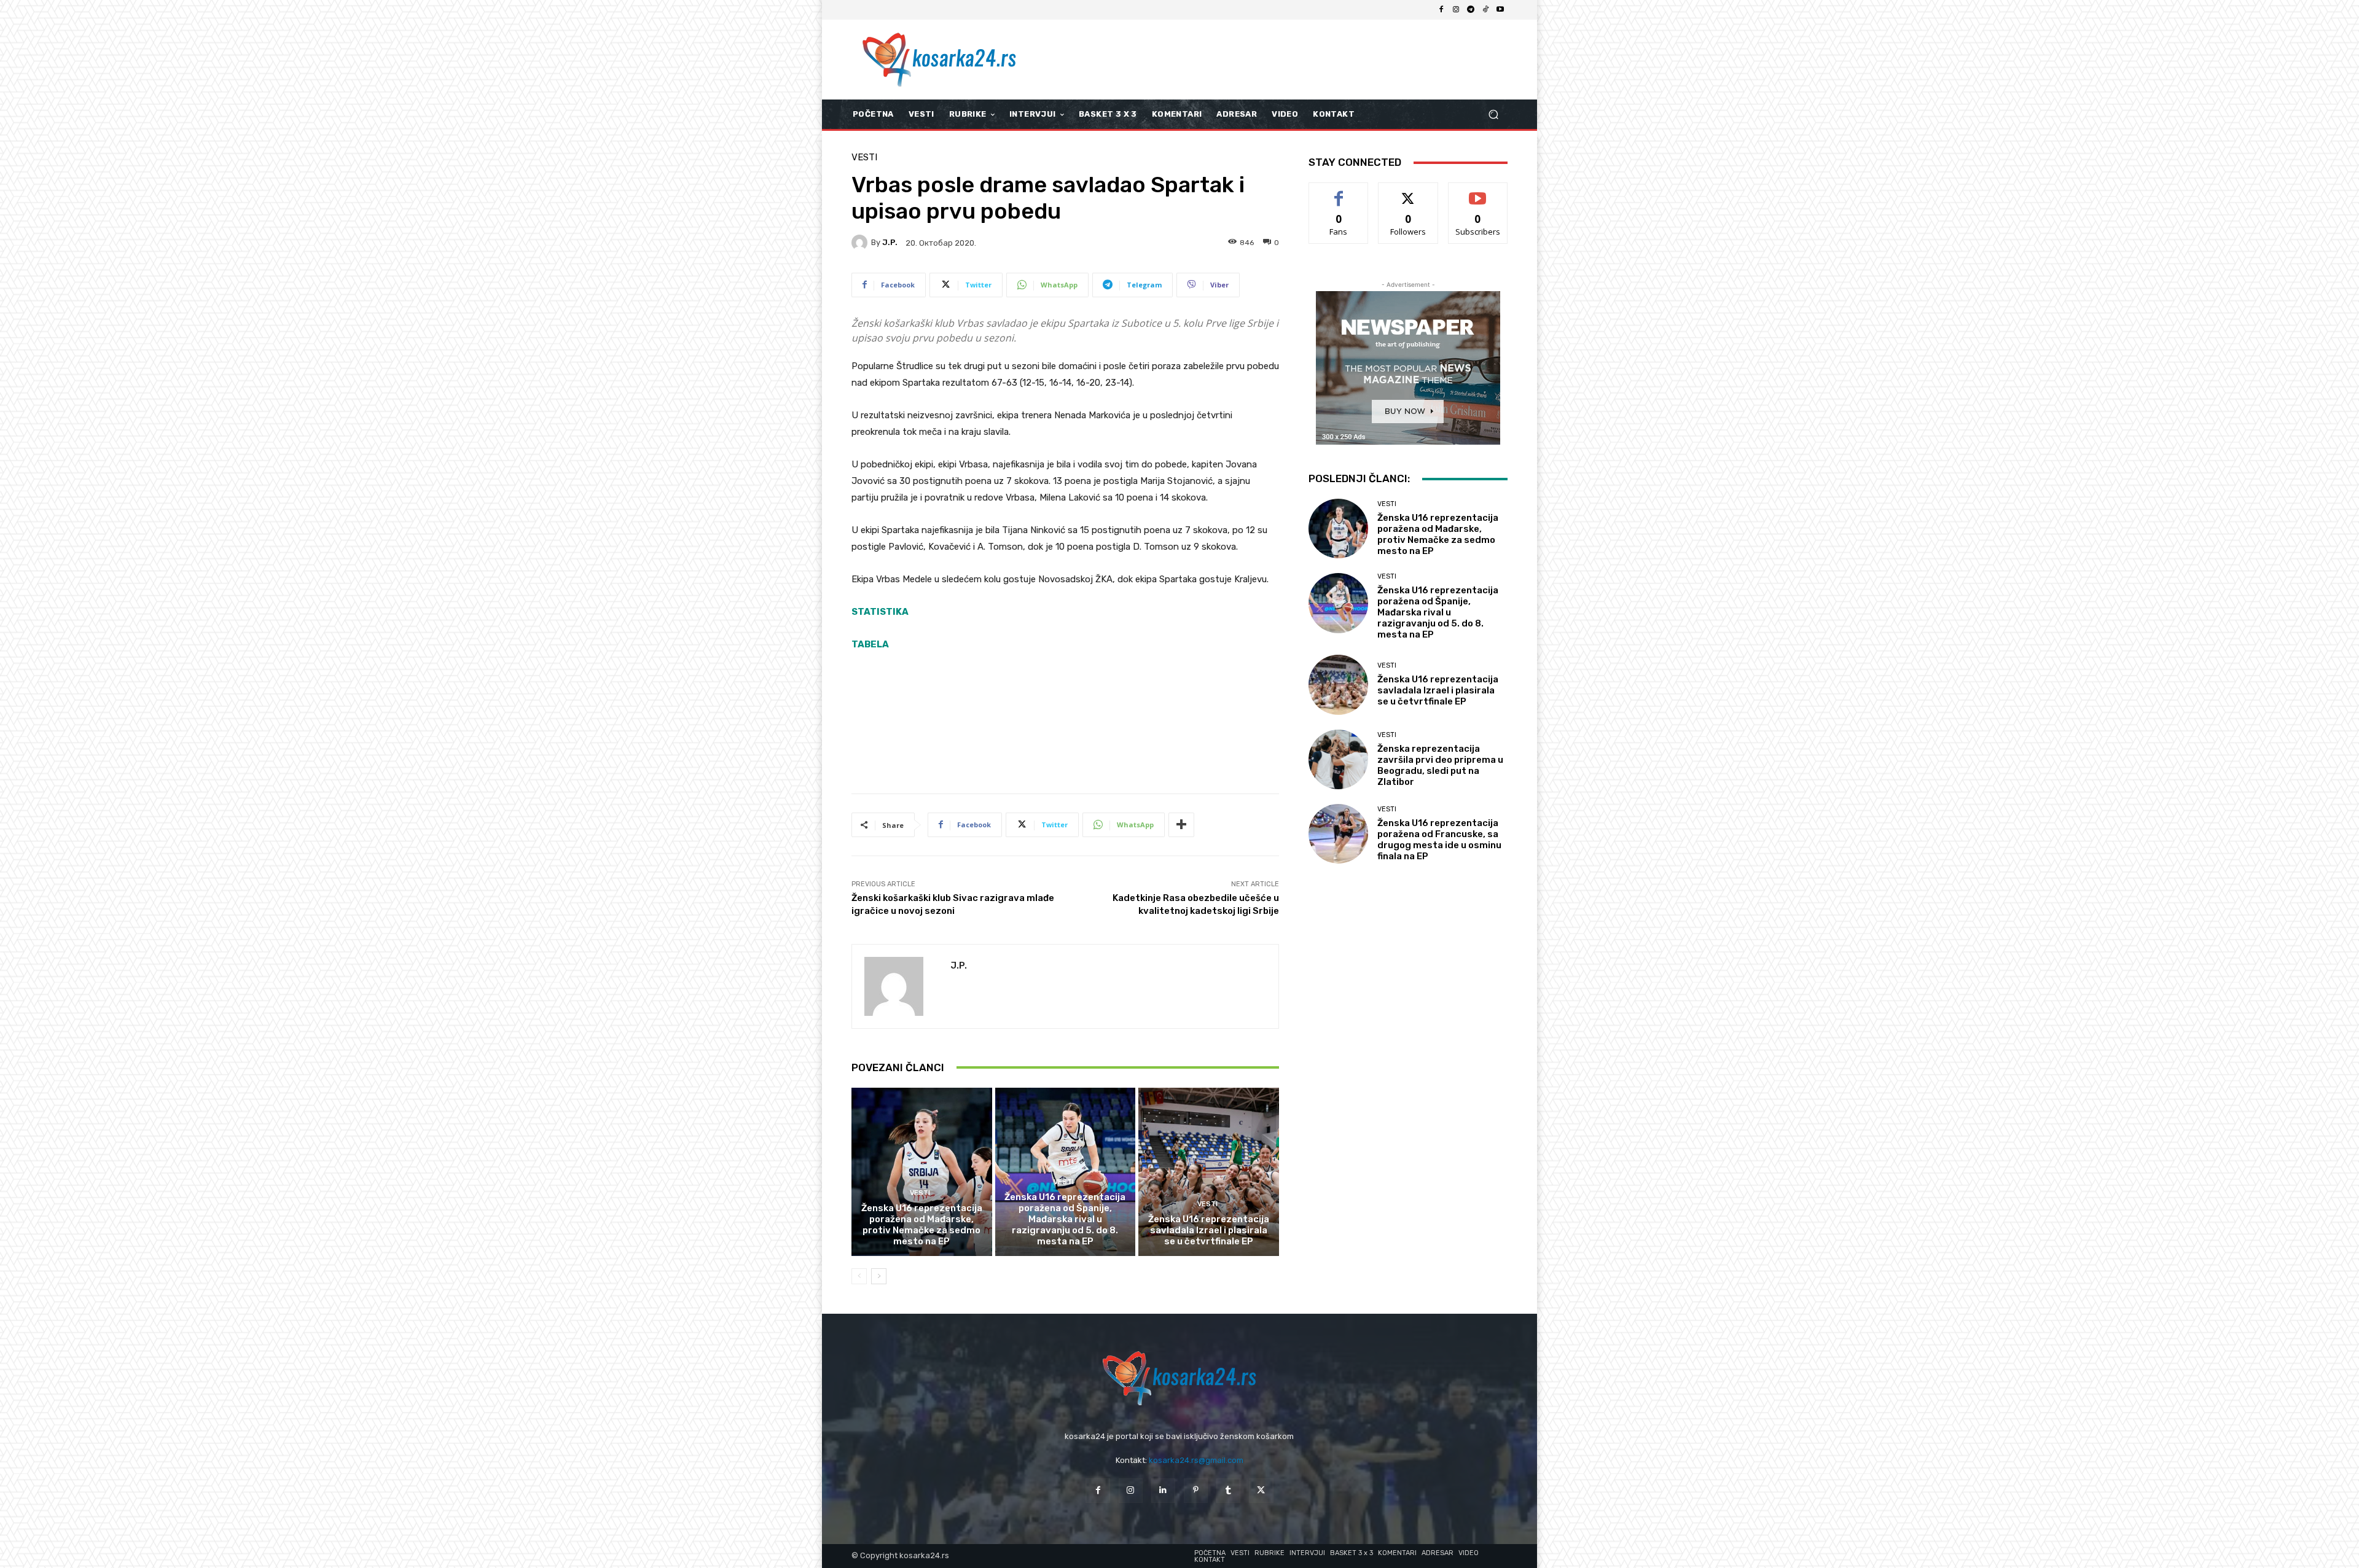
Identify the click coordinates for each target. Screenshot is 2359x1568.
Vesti (864, 158)
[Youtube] (1500, 10)
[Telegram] (1471, 10)
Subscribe (1478, 192)
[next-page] (879, 1276)
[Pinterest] (1196, 1490)
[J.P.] (861, 243)
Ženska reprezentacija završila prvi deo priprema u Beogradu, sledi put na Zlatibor (1440, 765)
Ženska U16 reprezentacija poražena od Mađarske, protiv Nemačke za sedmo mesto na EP (922, 1225)
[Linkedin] (1163, 1490)
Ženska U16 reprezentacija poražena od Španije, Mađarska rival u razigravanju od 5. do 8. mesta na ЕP (1065, 1219)
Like (1339, 192)
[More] (1181, 825)
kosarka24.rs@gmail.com (1196, 1460)
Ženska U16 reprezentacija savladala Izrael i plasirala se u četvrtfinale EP (1209, 1230)
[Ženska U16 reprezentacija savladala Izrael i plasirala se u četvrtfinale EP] (1209, 1172)
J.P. (890, 242)
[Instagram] (1456, 10)
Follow (1408, 192)
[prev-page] (859, 1276)
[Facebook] (1441, 10)
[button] (1493, 115)
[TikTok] (1485, 10)
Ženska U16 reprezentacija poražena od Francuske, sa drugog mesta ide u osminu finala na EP (1439, 840)
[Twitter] (1261, 1490)
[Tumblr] (1228, 1490)
